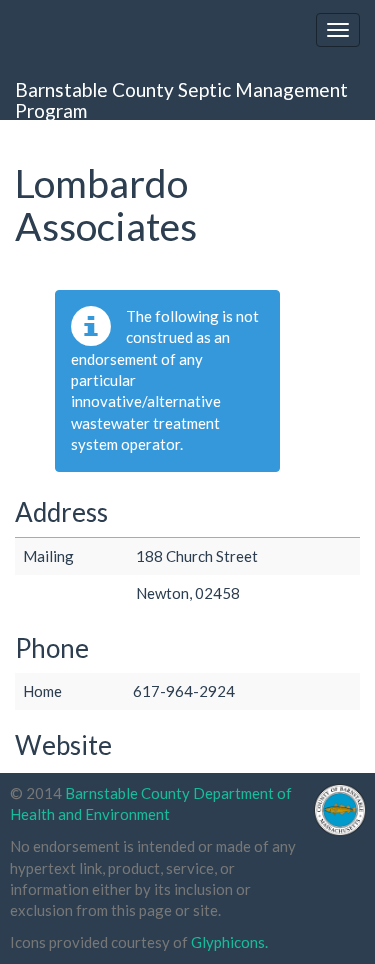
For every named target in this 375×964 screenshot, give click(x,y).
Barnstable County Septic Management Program (181, 99)
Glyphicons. (229, 942)
